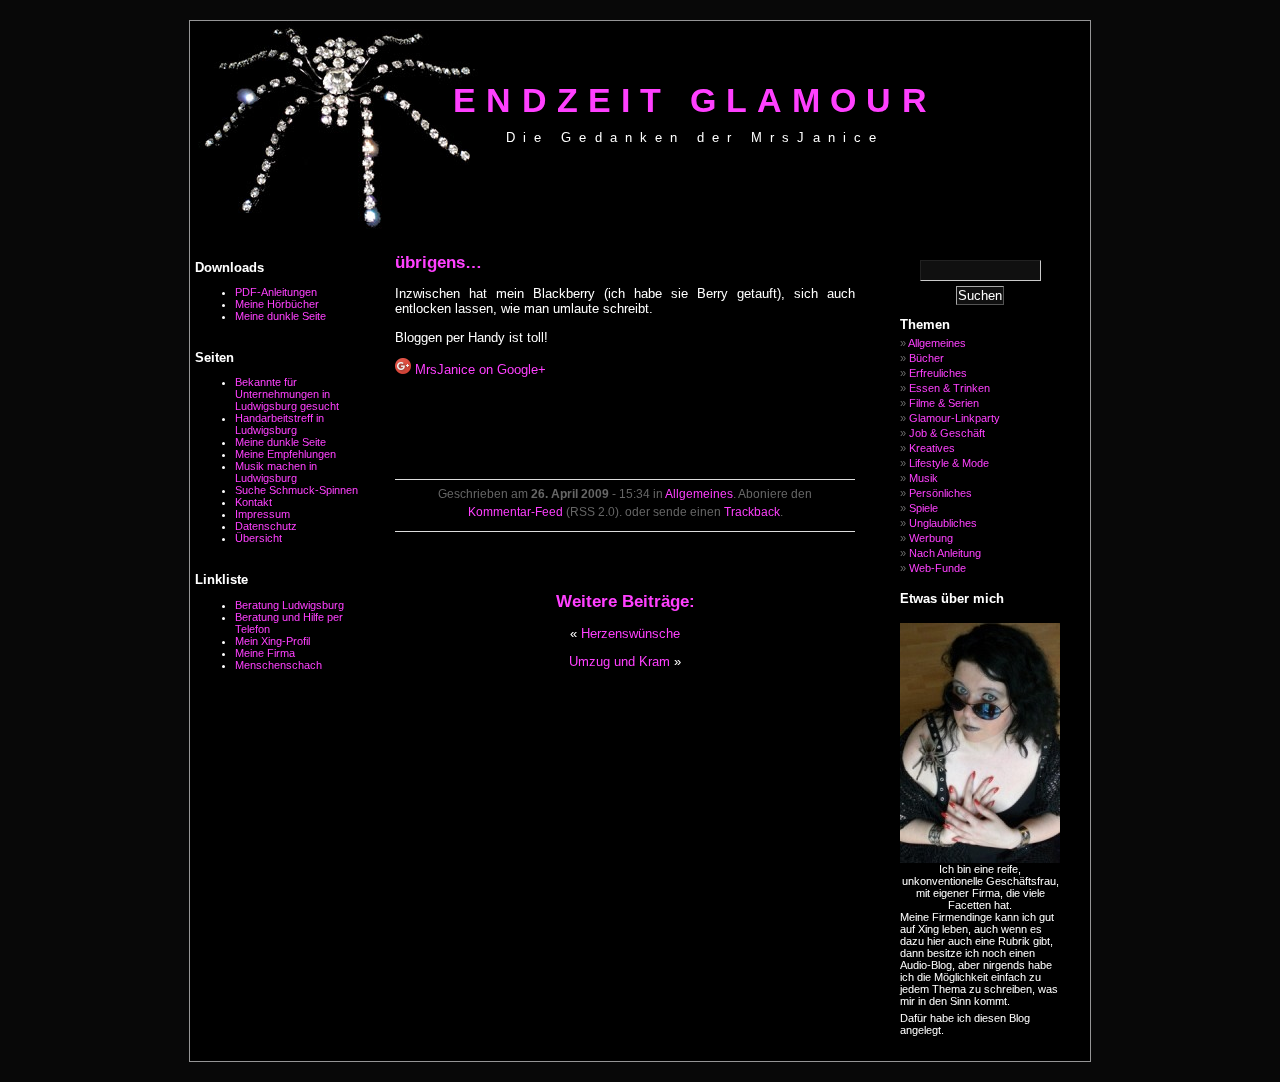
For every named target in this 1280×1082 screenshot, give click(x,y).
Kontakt (253, 502)
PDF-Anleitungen (276, 292)
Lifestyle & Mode (949, 463)
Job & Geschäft (947, 433)
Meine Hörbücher (277, 304)
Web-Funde (937, 568)
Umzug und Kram (619, 661)
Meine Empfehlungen (285, 454)
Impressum (262, 514)
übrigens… (438, 262)
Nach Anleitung (945, 553)
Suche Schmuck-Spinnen (296, 490)
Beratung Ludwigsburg (289, 605)
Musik (923, 478)
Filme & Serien (944, 403)
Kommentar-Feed (515, 512)
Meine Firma (265, 653)
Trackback (752, 512)
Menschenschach (278, 665)
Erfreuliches (938, 373)
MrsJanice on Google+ (478, 369)
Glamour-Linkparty (954, 418)
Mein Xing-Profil (272, 641)
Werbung (931, 538)
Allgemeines (699, 494)
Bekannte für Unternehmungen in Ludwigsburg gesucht (287, 394)
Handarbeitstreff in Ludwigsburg (279, 424)
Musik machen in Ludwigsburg (276, 472)
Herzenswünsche (630, 633)
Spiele (923, 508)
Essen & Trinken (949, 388)
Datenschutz (266, 526)
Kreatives (932, 448)
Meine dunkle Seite (280, 316)
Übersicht (258, 538)
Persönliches (940, 493)
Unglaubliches (943, 523)
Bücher (926, 358)
